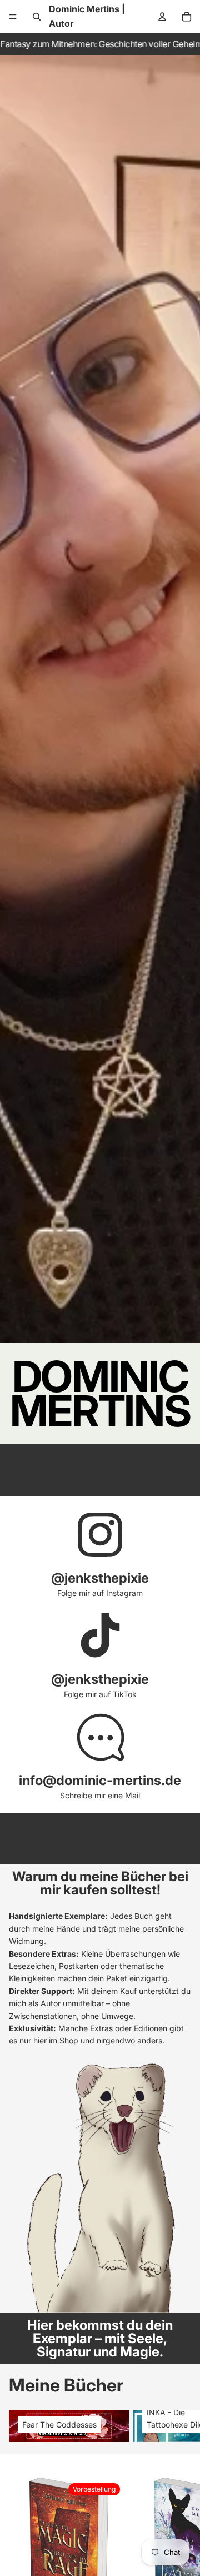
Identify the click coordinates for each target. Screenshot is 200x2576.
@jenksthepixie (100, 1578)
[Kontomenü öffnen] (162, 17)
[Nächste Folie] (178, 2426)
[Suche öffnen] (37, 17)
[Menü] (13, 17)
